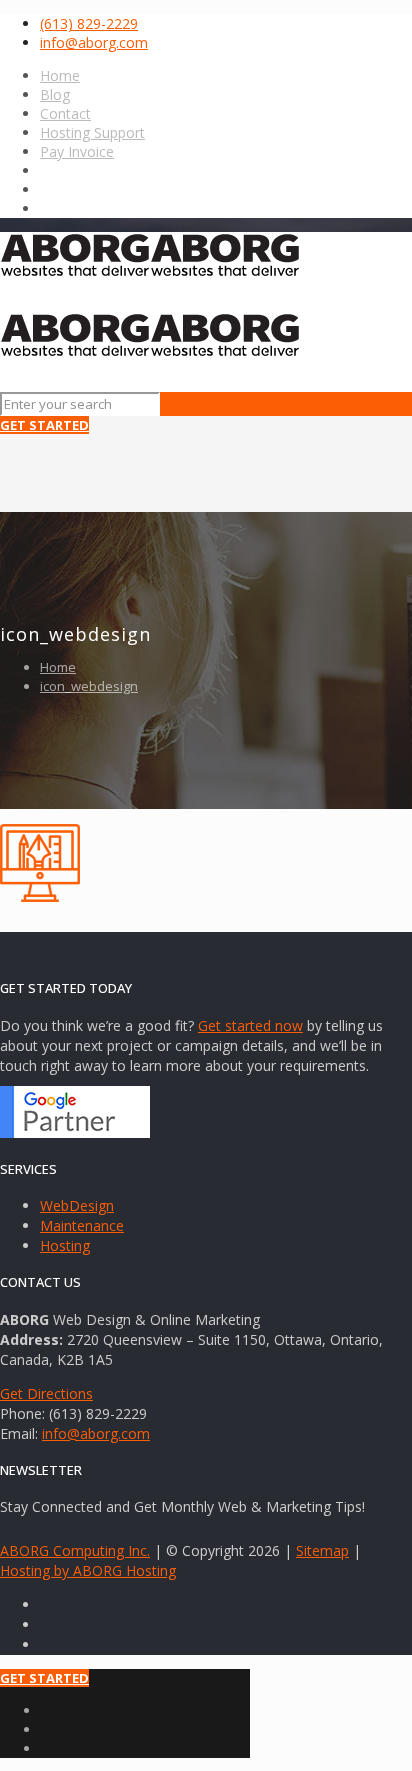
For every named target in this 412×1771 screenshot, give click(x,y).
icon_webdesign (89, 686)
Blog (55, 94)
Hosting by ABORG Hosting (88, 1570)
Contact (65, 113)
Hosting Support (92, 132)
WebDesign (77, 1205)
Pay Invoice (77, 151)
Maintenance (82, 1225)
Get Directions (46, 1393)
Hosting (65, 1245)
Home (60, 75)
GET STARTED (44, 425)
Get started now (250, 1025)
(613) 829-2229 (89, 23)
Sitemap (322, 1550)
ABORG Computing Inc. (75, 1550)
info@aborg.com (94, 42)
